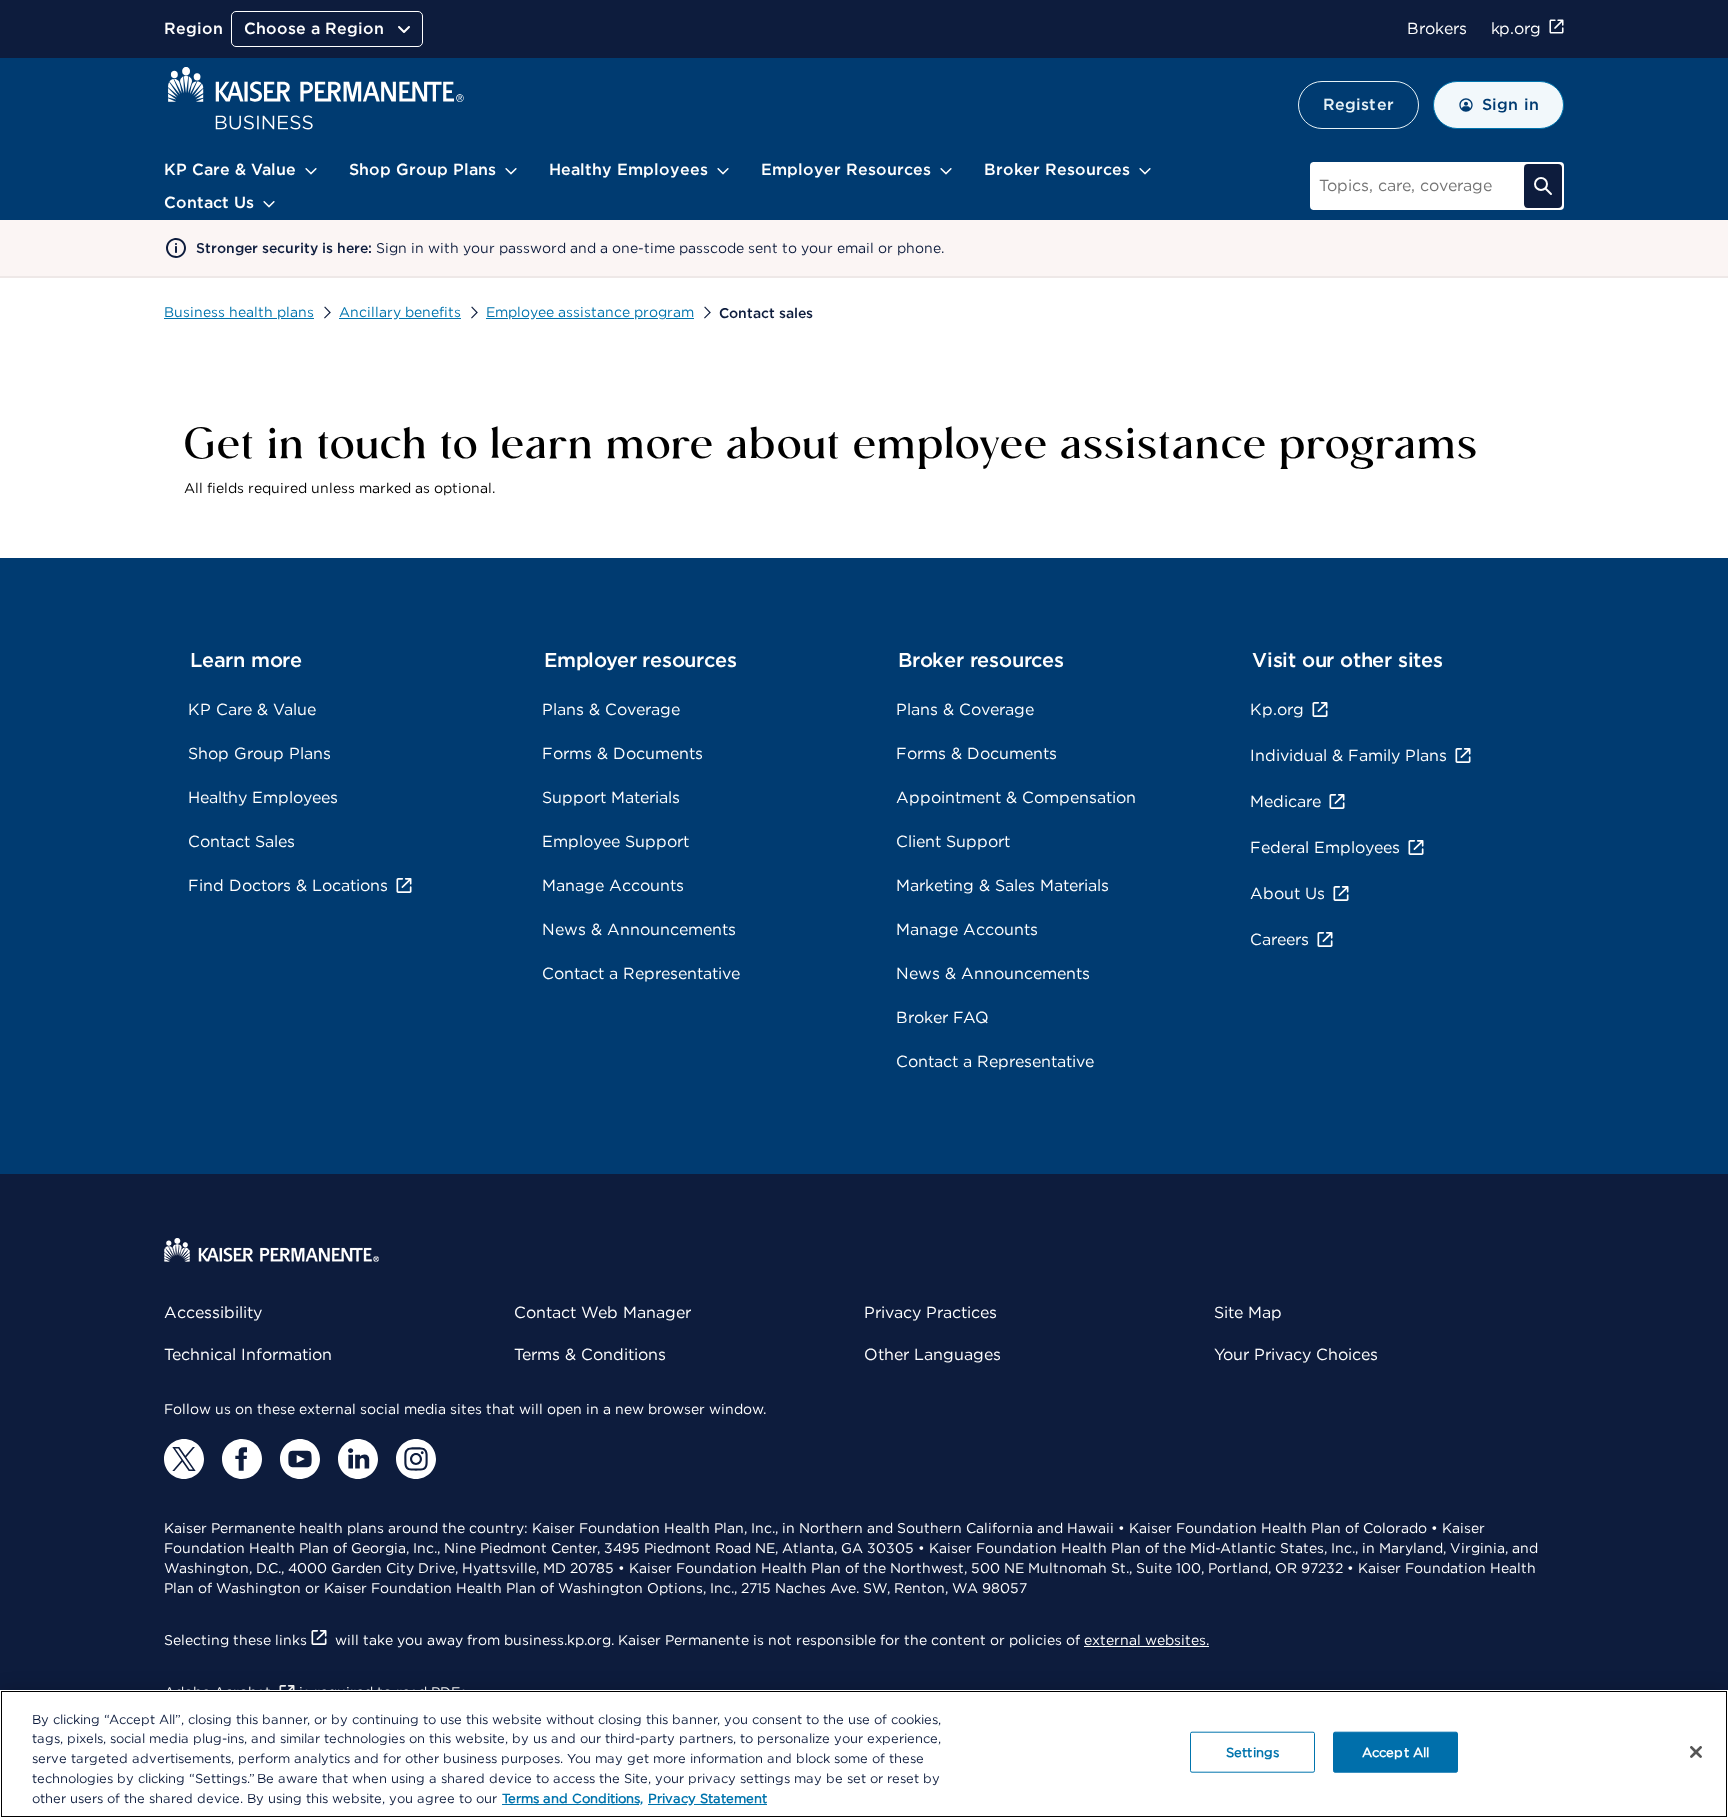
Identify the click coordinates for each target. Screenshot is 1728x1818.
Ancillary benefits (400, 312)
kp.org (1516, 28)
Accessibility (213, 1312)
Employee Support (615, 841)
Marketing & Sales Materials (1002, 885)
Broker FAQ (942, 1017)
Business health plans (239, 312)
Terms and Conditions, (572, 1797)
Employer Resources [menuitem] (846, 169)
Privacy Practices (930, 1312)
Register (1358, 104)
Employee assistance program (590, 312)
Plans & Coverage (611, 709)
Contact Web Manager (602, 1312)
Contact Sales (241, 841)
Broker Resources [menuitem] (1057, 169)
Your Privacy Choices (1296, 1354)
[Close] (1696, 1752)
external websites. (1146, 1640)
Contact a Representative (641, 973)
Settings (1252, 1752)
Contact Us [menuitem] (209, 202)
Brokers (1436, 28)
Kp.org (1277, 709)
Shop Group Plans (259, 753)
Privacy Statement (707, 1797)
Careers (1279, 939)
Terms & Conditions (590, 1354)
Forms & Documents (622, 753)
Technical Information (248, 1354)
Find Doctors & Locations (288, 885)
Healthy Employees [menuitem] (628, 169)
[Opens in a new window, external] (184, 1459)
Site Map (1248, 1312)
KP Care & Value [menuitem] (230, 169)
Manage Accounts (613, 885)
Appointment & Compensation (1016, 797)
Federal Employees (1325, 847)
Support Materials (611, 797)
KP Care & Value (252, 709)
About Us (1287, 893)
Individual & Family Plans (1348, 755)
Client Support (953, 841)
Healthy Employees (263, 797)
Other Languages (932, 1354)
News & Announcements (639, 929)
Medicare (1285, 801)
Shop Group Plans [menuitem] (422, 169)
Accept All (1395, 1752)
